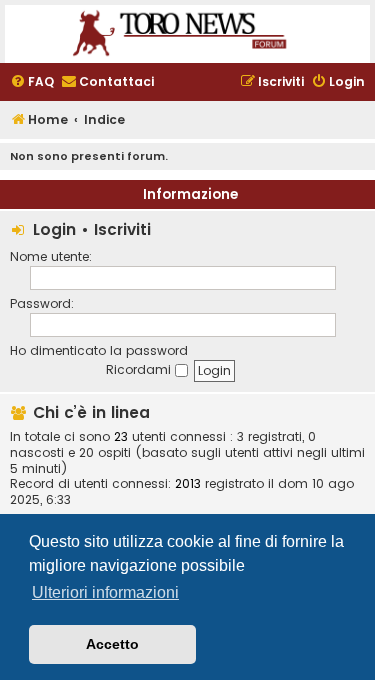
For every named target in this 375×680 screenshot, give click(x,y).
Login (54, 229)
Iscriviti (122, 229)
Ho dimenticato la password (99, 350)
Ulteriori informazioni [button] (105, 592)
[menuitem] (32, 82)
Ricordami (140, 369)
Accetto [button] (112, 644)
